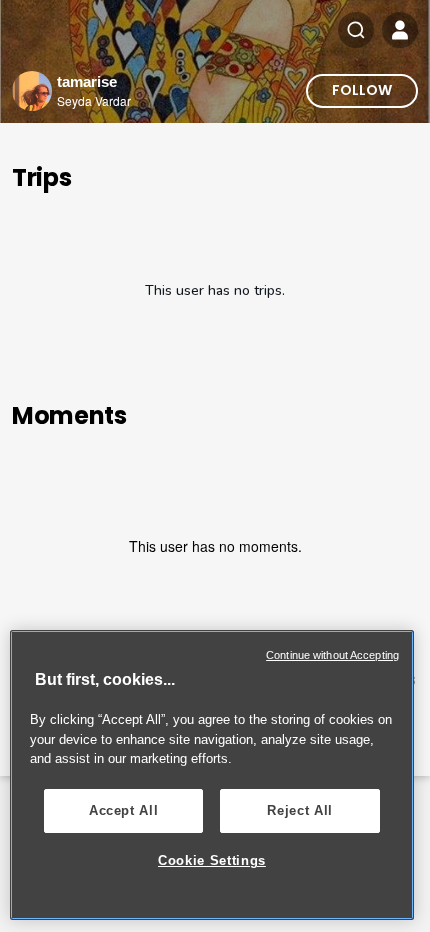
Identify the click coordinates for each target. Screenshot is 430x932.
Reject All (300, 810)
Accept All (124, 810)
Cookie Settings (212, 860)
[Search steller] (356, 30)
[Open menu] (400, 30)
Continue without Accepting (332, 655)
